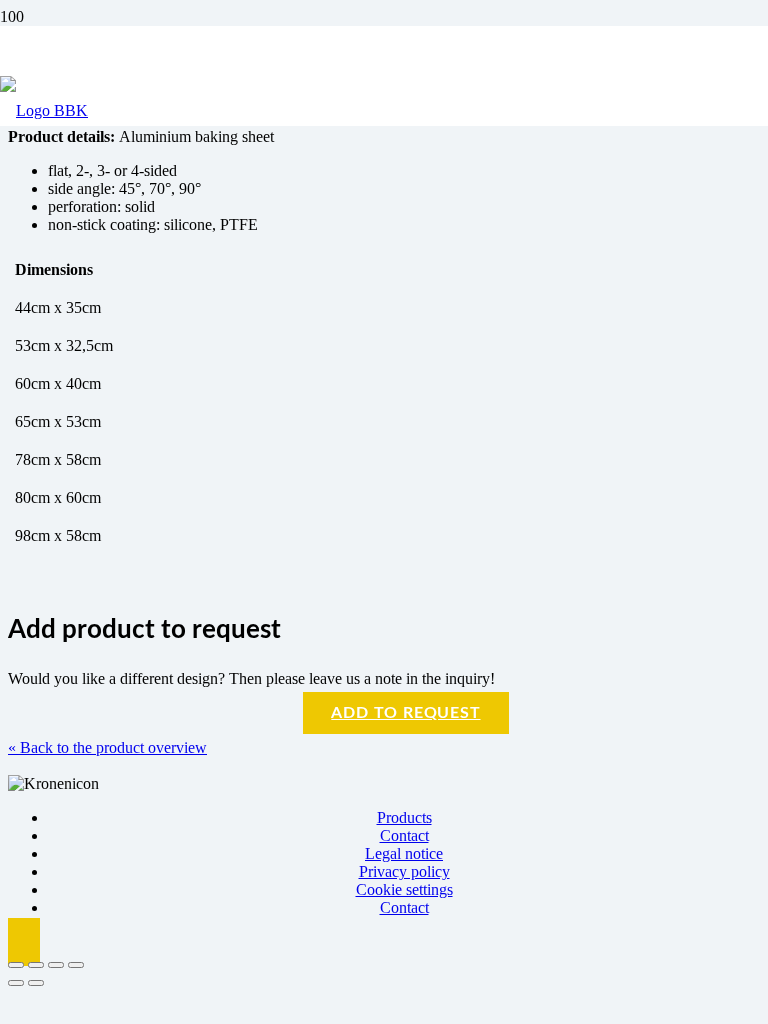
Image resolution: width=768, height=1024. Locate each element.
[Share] (56, 965)
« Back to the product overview (107, 747)
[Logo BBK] (44, 110)
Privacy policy (404, 871)
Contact (404, 835)
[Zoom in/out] (16, 965)
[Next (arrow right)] (36, 983)
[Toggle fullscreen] (36, 965)
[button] (24, 942)
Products (404, 817)
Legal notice (404, 853)
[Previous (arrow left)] (16, 983)
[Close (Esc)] (76, 965)
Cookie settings (404, 889)
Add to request (405, 713)
